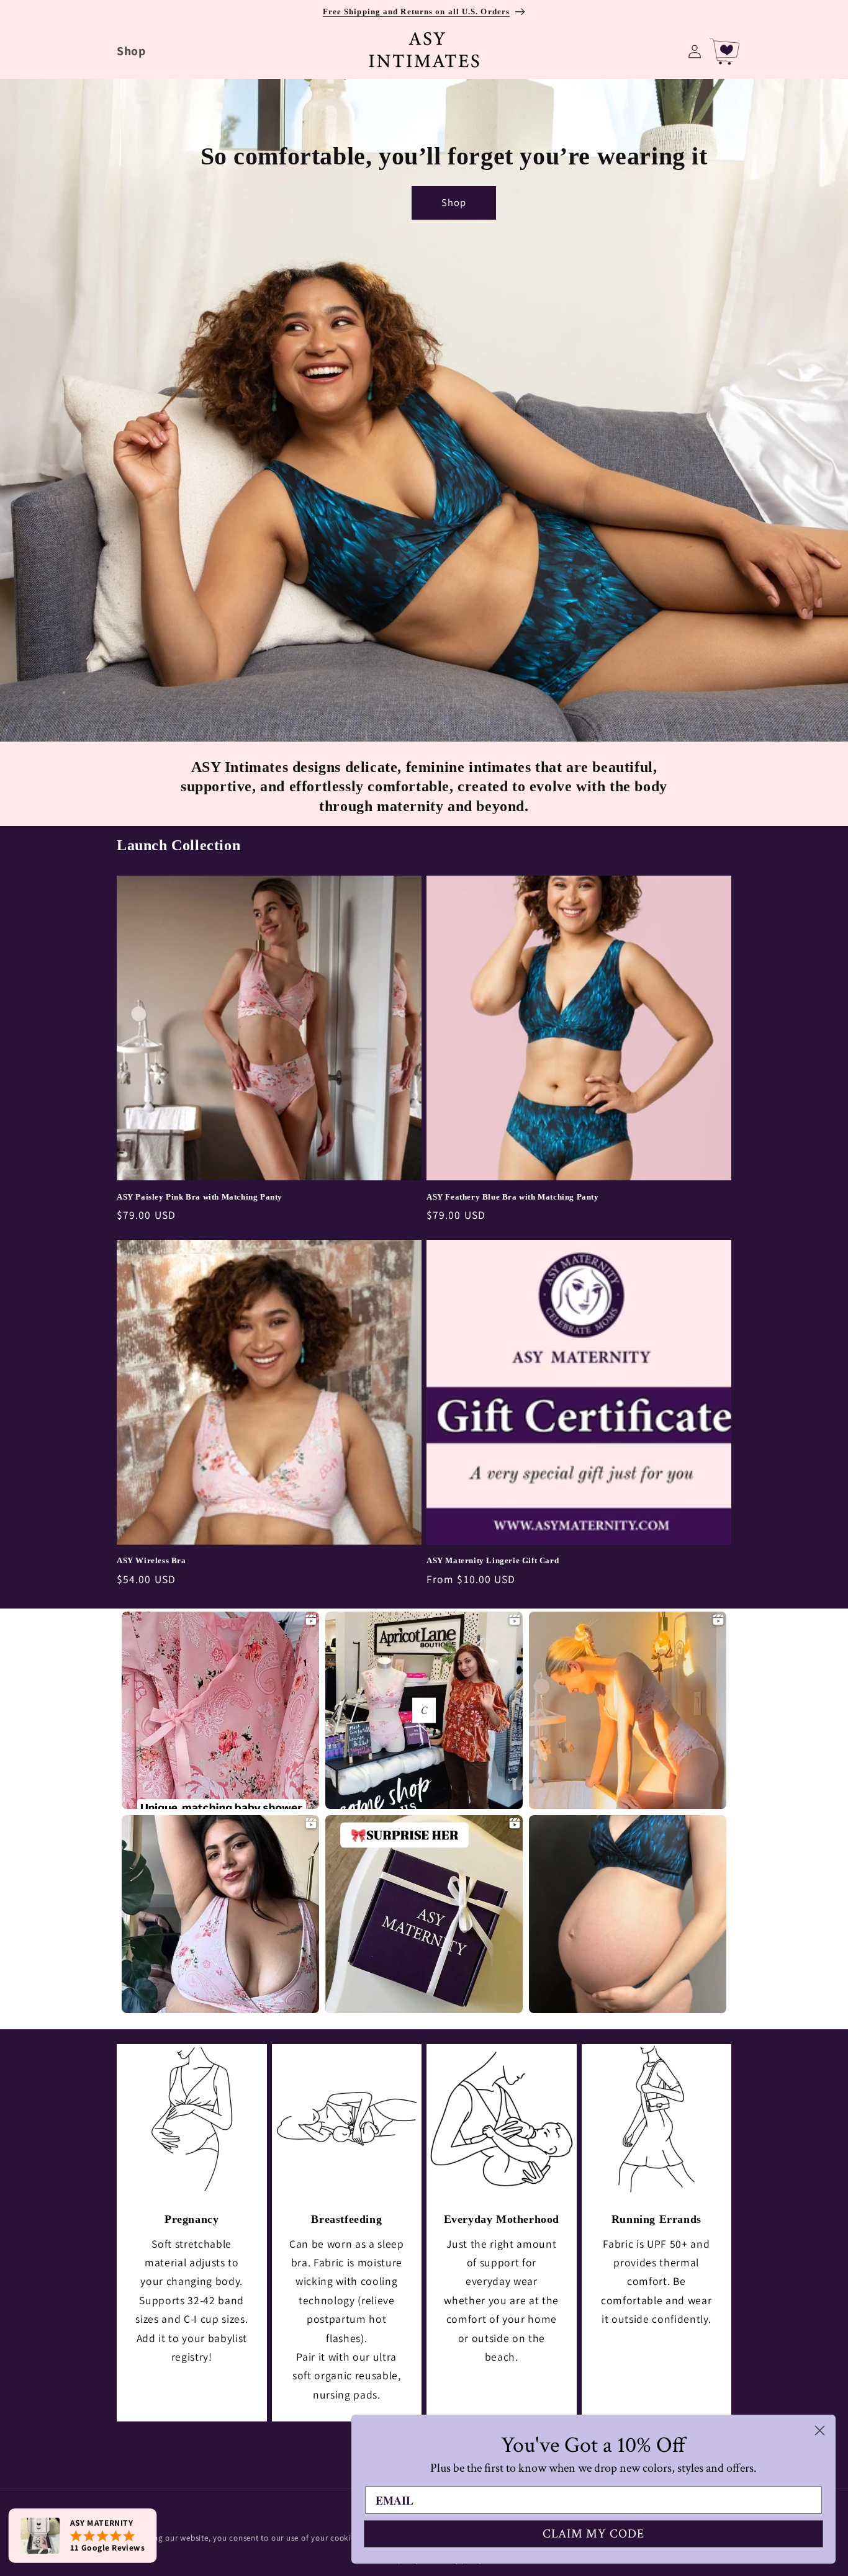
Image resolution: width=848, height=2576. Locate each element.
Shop (454, 202)
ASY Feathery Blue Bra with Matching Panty (513, 1197)
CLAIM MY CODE (593, 2534)
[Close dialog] (820, 2430)
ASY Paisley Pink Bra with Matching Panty (200, 1197)
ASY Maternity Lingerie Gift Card (493, 1560)
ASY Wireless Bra (151, 1560)
